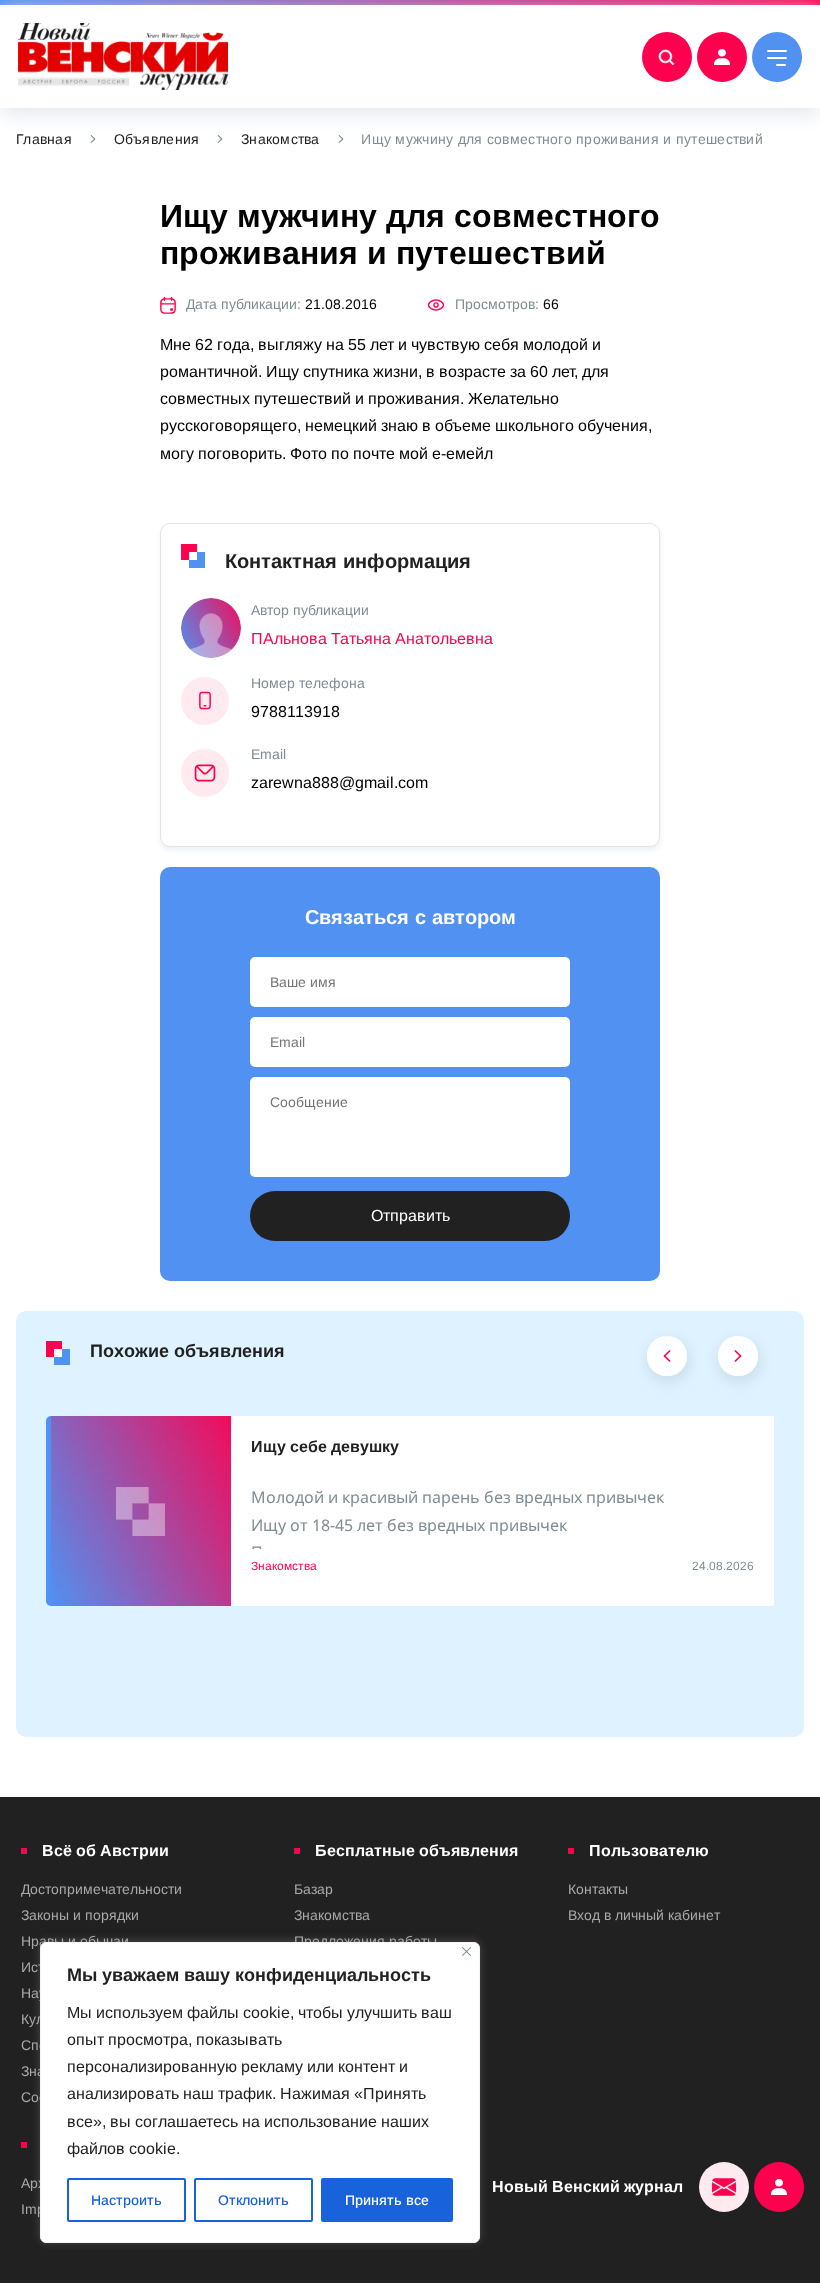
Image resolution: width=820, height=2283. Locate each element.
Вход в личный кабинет (644, 1915)
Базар (313, 1889)
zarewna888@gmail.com (339, 782)
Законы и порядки (80, 1915)
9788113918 (295, 711)
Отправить (410, 1215)
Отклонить (253, 2200)
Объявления (157, 139)
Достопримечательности (101, 1889)
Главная (44, 139)
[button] (667, 1361)
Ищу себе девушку (325, 1446)
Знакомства (280, 139)
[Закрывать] (466, 1951)
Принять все (387, 2200)
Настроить (126, 2200)
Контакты (598, 1889)
